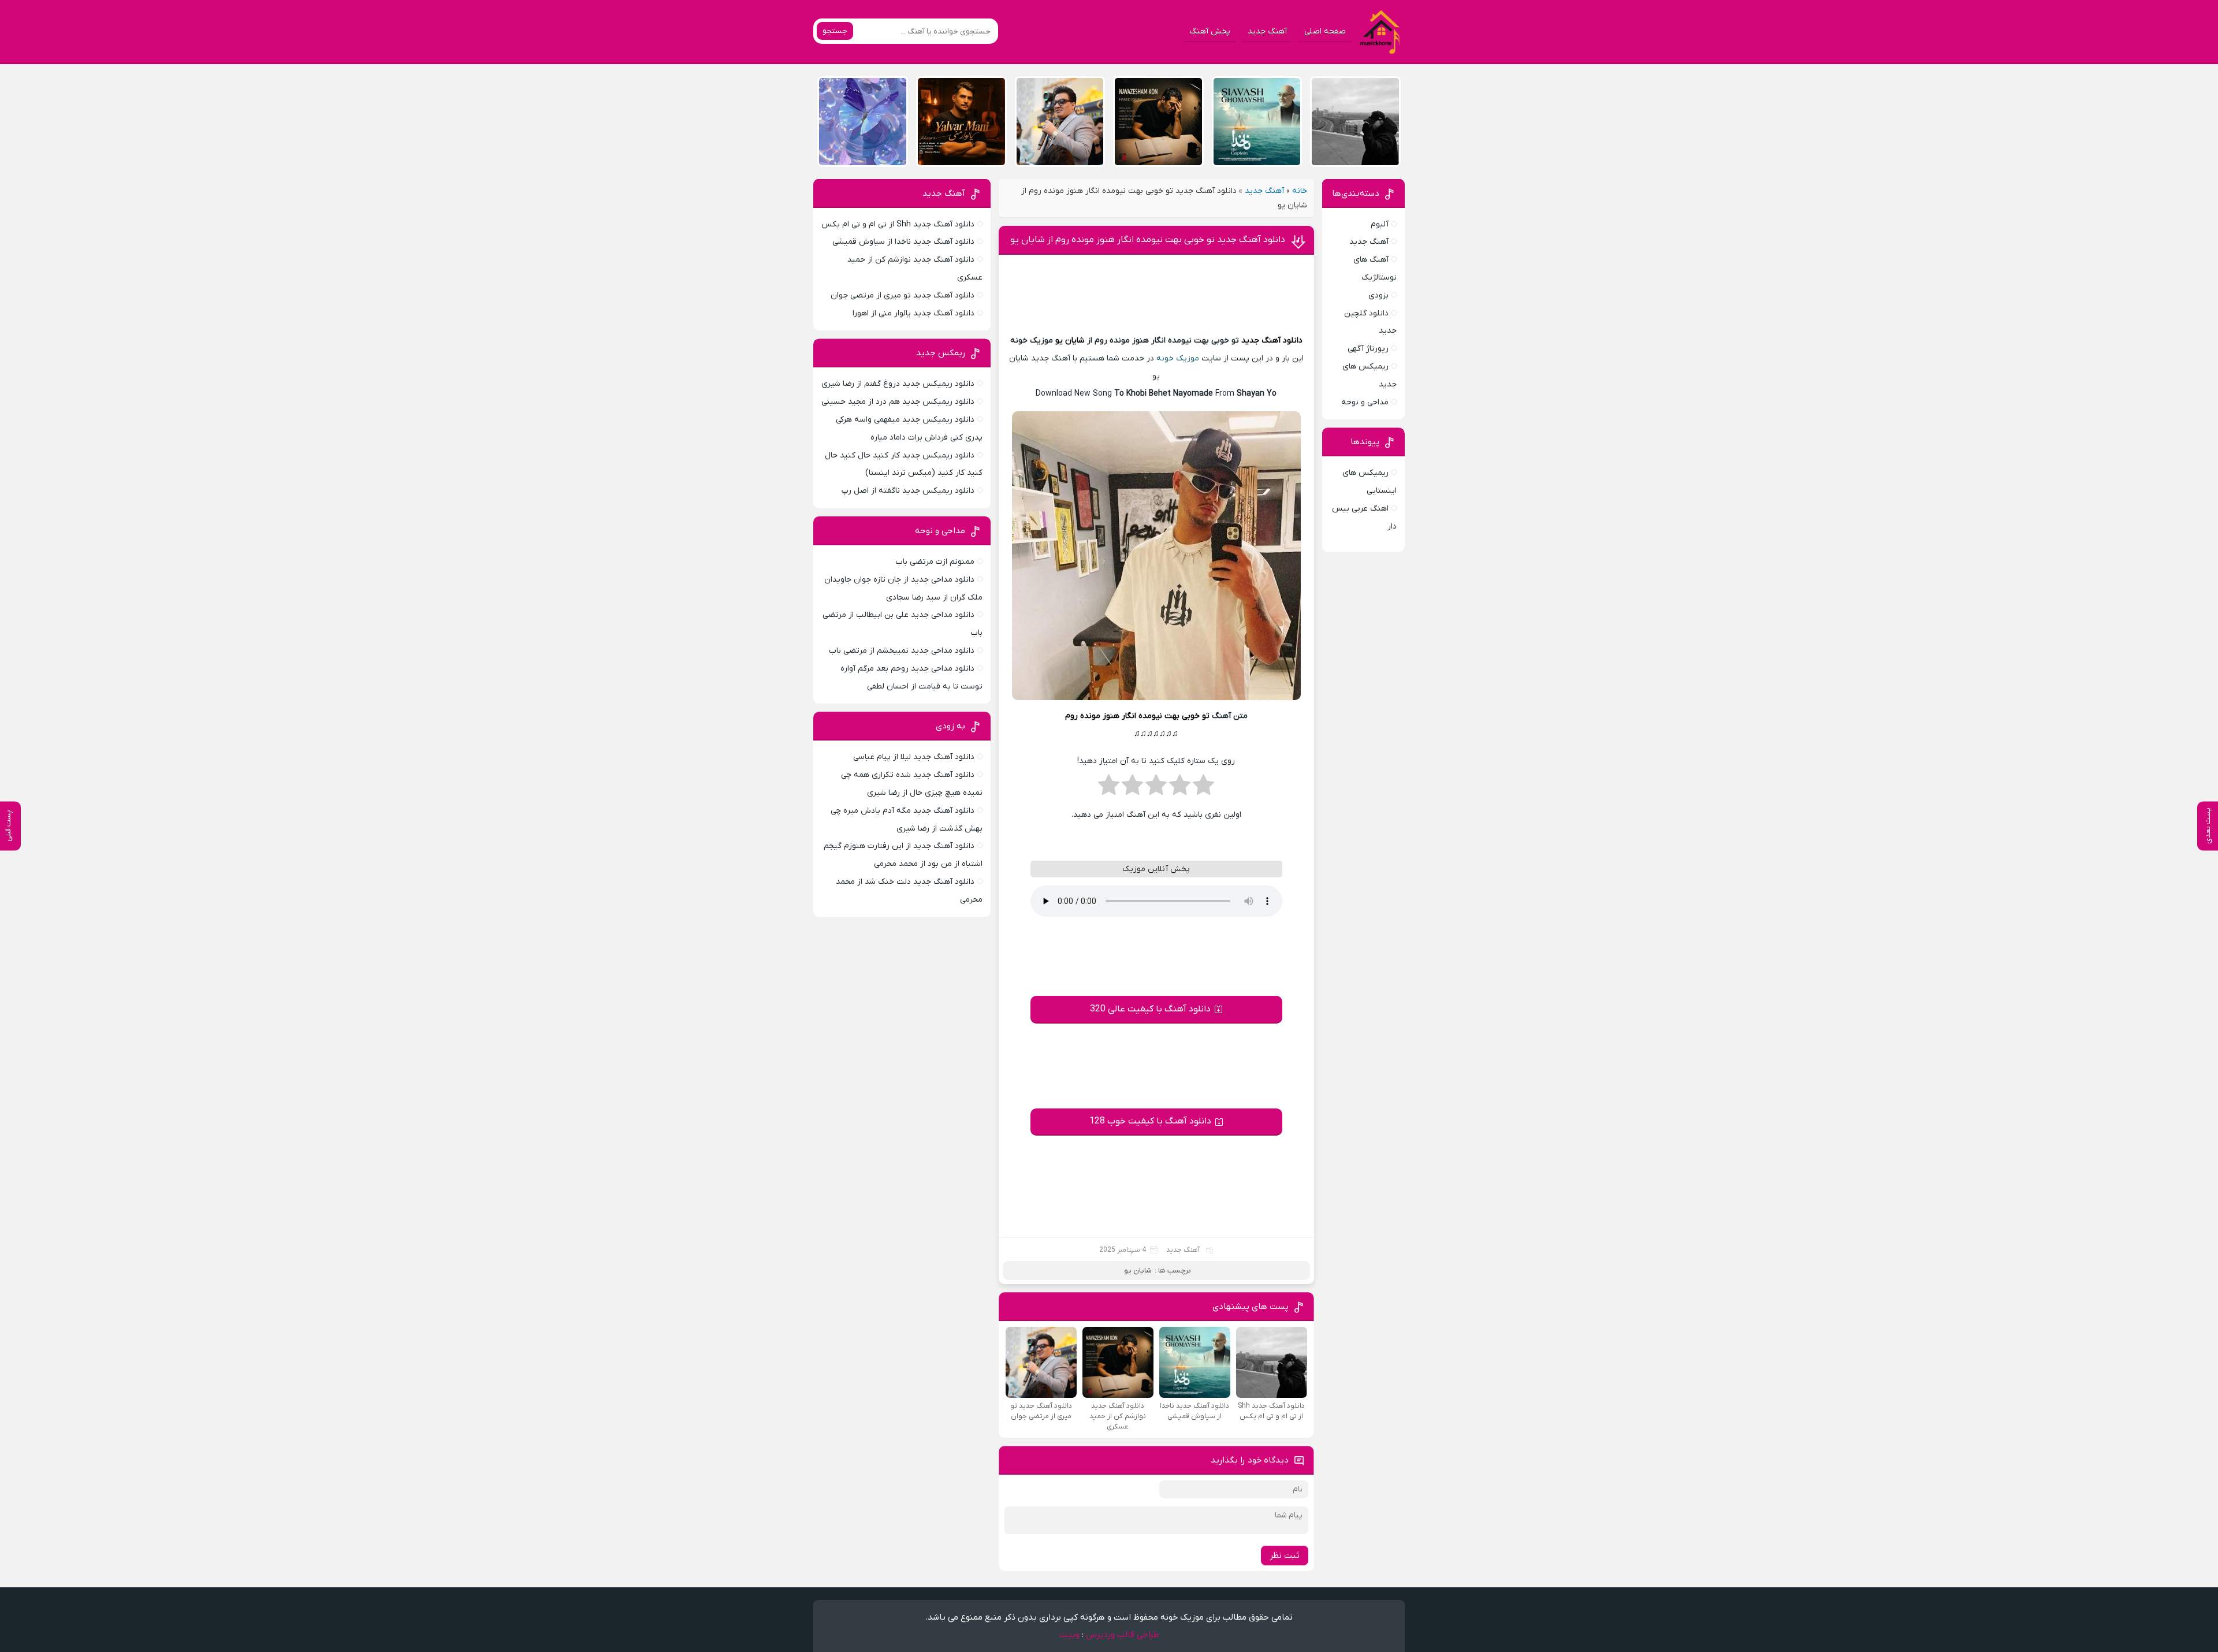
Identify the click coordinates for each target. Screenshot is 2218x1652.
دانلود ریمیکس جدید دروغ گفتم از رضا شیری (898, 384)
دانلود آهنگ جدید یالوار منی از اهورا (913, 313)
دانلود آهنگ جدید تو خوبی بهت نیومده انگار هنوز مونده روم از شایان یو (1148, 240)
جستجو (835, 31)
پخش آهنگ (1210, 31)
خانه (1300, 191)
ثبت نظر (1285, 1556)
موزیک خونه (1178, 358)
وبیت (1069, 1635)
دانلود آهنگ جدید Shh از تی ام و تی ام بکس (898, 224)
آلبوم (1380, 224)
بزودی (1378, 295)
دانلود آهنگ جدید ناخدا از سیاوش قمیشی (903, 242)
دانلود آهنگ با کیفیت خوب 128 (1150, 1121)
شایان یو (1070, 341)
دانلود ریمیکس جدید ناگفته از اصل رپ (908, 491)
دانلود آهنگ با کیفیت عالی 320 (1150, 1009)
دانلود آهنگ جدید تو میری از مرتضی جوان (903, 295)
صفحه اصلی (1325, 31)
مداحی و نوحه (1365, 402)
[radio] (1203, 788)
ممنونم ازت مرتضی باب (935, 562)
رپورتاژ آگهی (1368, 349)
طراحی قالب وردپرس (1123, 1635)
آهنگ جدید (1267, 31)
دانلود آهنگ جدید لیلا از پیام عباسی (914, 757)
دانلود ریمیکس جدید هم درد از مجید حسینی (898, 402)
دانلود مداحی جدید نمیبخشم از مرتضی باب (902, 651)
